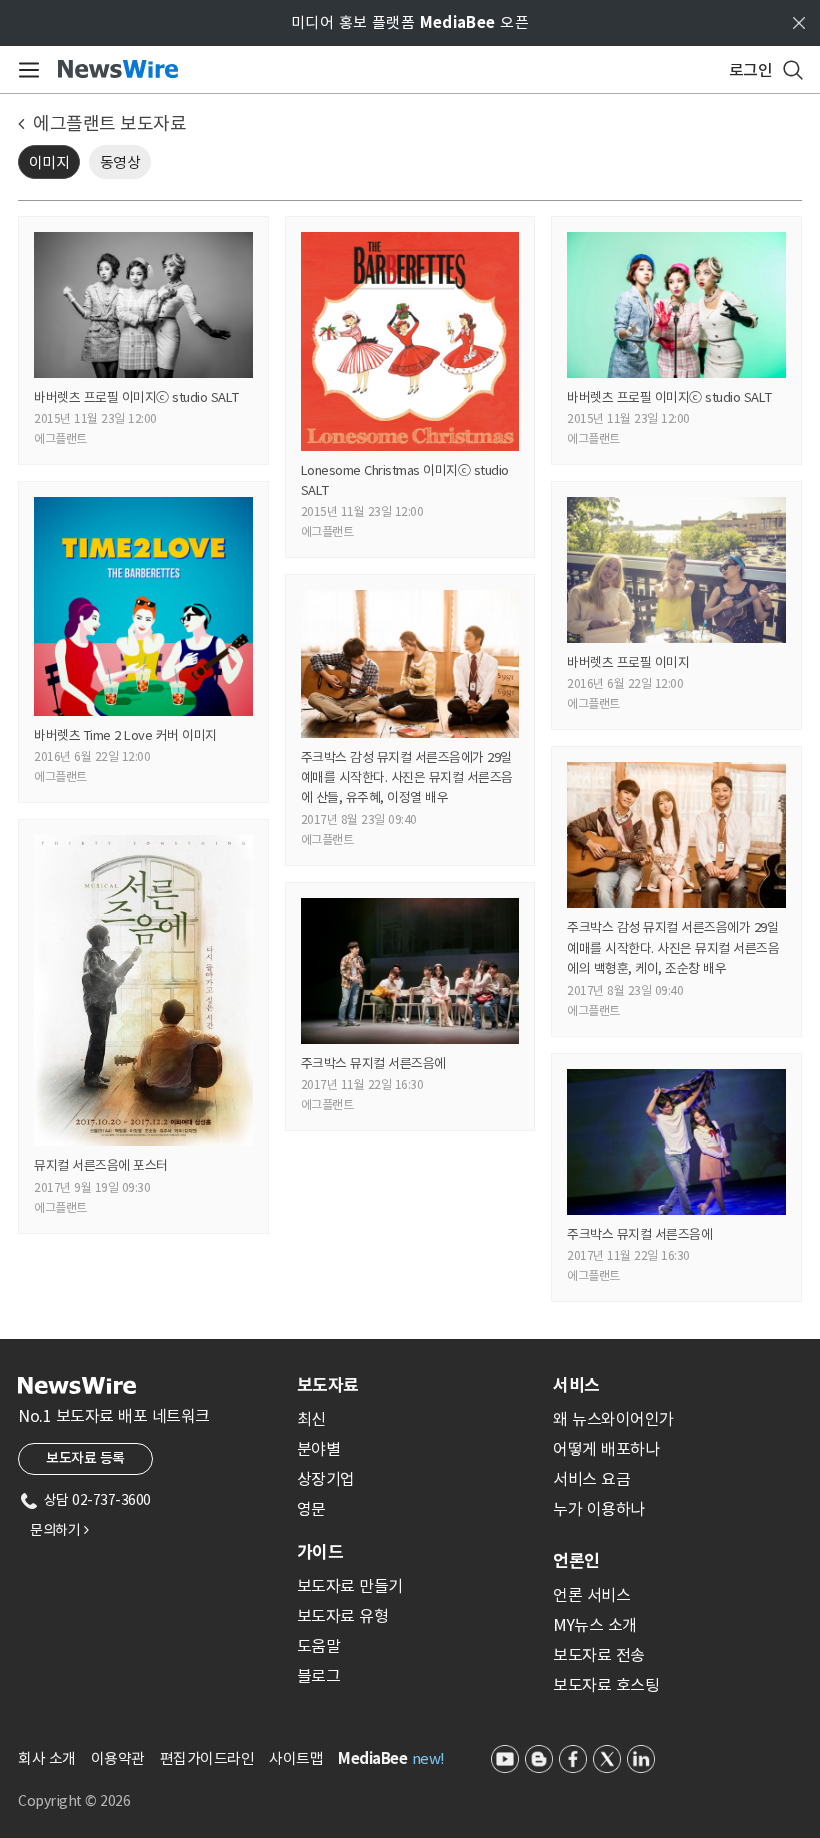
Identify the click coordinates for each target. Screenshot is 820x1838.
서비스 (576, 1385)
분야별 (319, 1449)
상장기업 (326, 1479)
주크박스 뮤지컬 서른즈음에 (373, 1063)
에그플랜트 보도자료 (109, 123)
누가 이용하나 (599, 1509)
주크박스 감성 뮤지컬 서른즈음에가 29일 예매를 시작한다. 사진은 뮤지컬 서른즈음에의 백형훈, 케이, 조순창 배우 (673, 948)
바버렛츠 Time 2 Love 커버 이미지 (125, 735)
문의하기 (59, 1530)
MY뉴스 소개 (595, 1625)
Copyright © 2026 (74, 1801)
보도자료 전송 (599, 1655)
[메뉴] (25, 70)
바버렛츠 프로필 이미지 (628, 662)
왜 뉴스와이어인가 (613, 1419)
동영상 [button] (120, 162)
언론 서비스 (591, 1595)
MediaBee (372, 1758)
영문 (311, 1509)
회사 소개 (47, 1758)
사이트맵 (296, 1758)
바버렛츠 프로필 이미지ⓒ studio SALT (136, 397)
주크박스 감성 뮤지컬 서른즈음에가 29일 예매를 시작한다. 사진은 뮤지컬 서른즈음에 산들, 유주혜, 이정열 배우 (407, 778)
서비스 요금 (591, 1479)
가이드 (320, 1552)
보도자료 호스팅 (606, 1685)
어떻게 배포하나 (606, 1449)
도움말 (319, 1646)
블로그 (319, 1676)
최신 (311, 1419)
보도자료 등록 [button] (85, 1458)
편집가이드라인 (207, 1758)
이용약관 (118, 1758)
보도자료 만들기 (350, 1586)
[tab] (417, 1385)
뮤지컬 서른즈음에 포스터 (101, 1165)
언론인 (576, 1561)
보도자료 (328, 1385)
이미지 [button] (49, 162)
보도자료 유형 (343, 1616)
